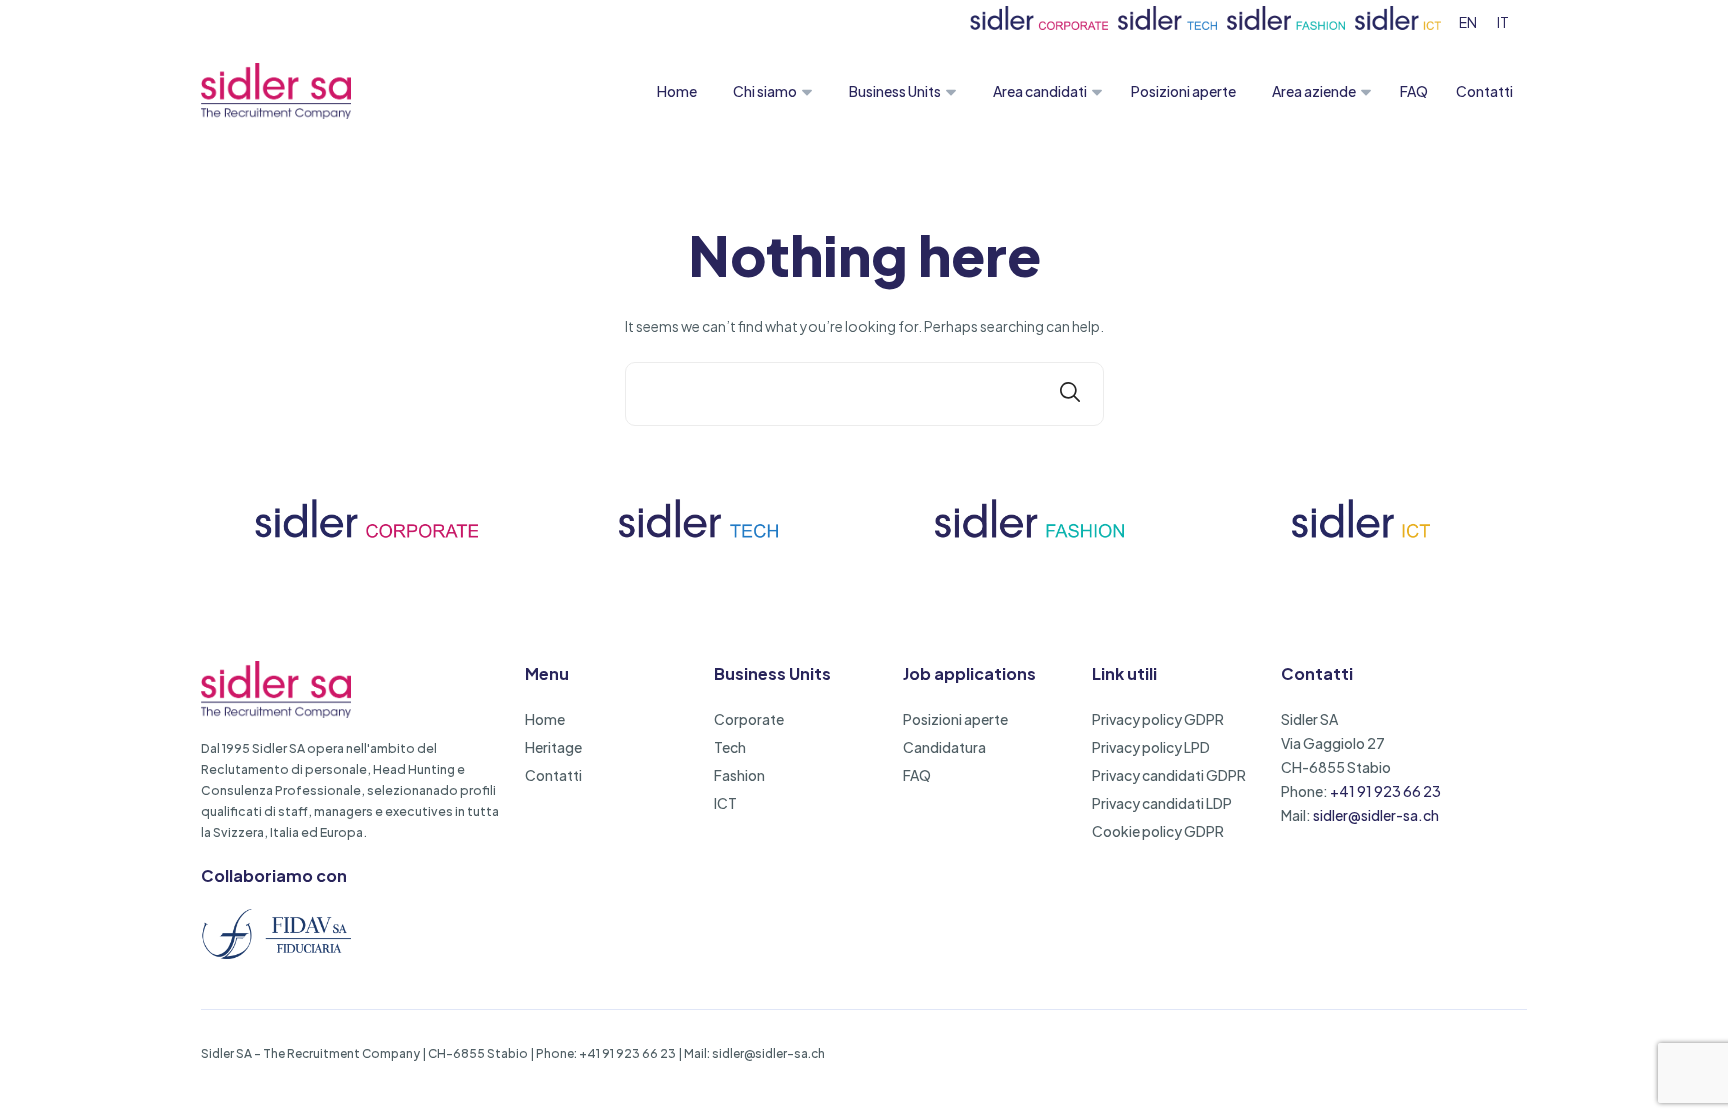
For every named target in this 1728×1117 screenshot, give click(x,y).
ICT (725, 803)
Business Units (895, 91)
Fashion (739, 775)
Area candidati (1040, 91)
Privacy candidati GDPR (1169, 775)
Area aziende (1314, 91)
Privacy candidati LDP (1162, 803)
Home (677, 91)
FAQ (1414, 91)
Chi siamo (765, 91)
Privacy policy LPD (1151, 747)
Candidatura (944, 747)
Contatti (1484, 91)
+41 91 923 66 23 (1385, 791)
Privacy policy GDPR (1158, 719)
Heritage (553, 747)
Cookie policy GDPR (1158, 831)
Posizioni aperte (1183, 91)
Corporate (749, 719)
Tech (730, 747)
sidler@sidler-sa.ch (1376, 815)
